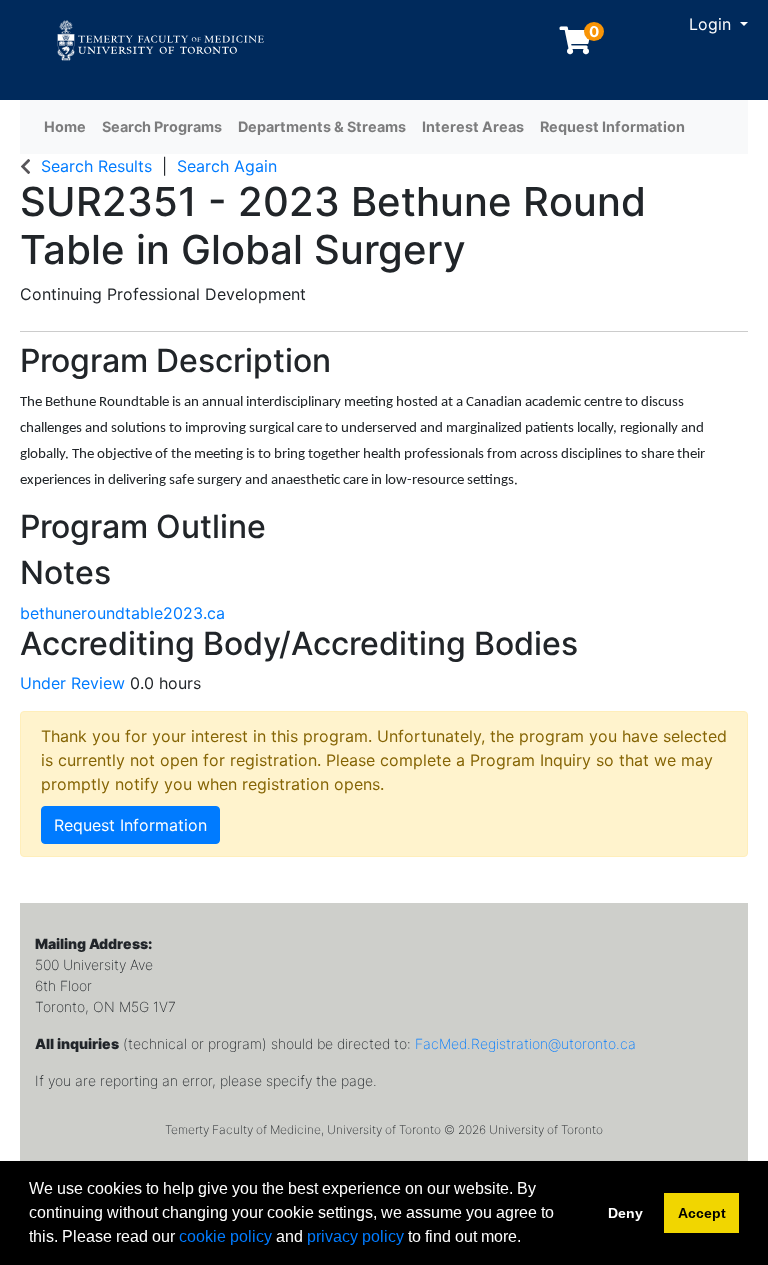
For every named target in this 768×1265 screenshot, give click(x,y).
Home (65, 126)
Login (712, 24)
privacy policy (355, 1236)
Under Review (75, 683)
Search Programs (162, 126)
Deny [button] (625, 1213)
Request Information (612, 126)
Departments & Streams (322, 126)
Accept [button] (702, 1213)
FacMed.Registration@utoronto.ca (525, 1043)
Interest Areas (473, 126)
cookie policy (225, 1236)
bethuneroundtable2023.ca (122, 613)
